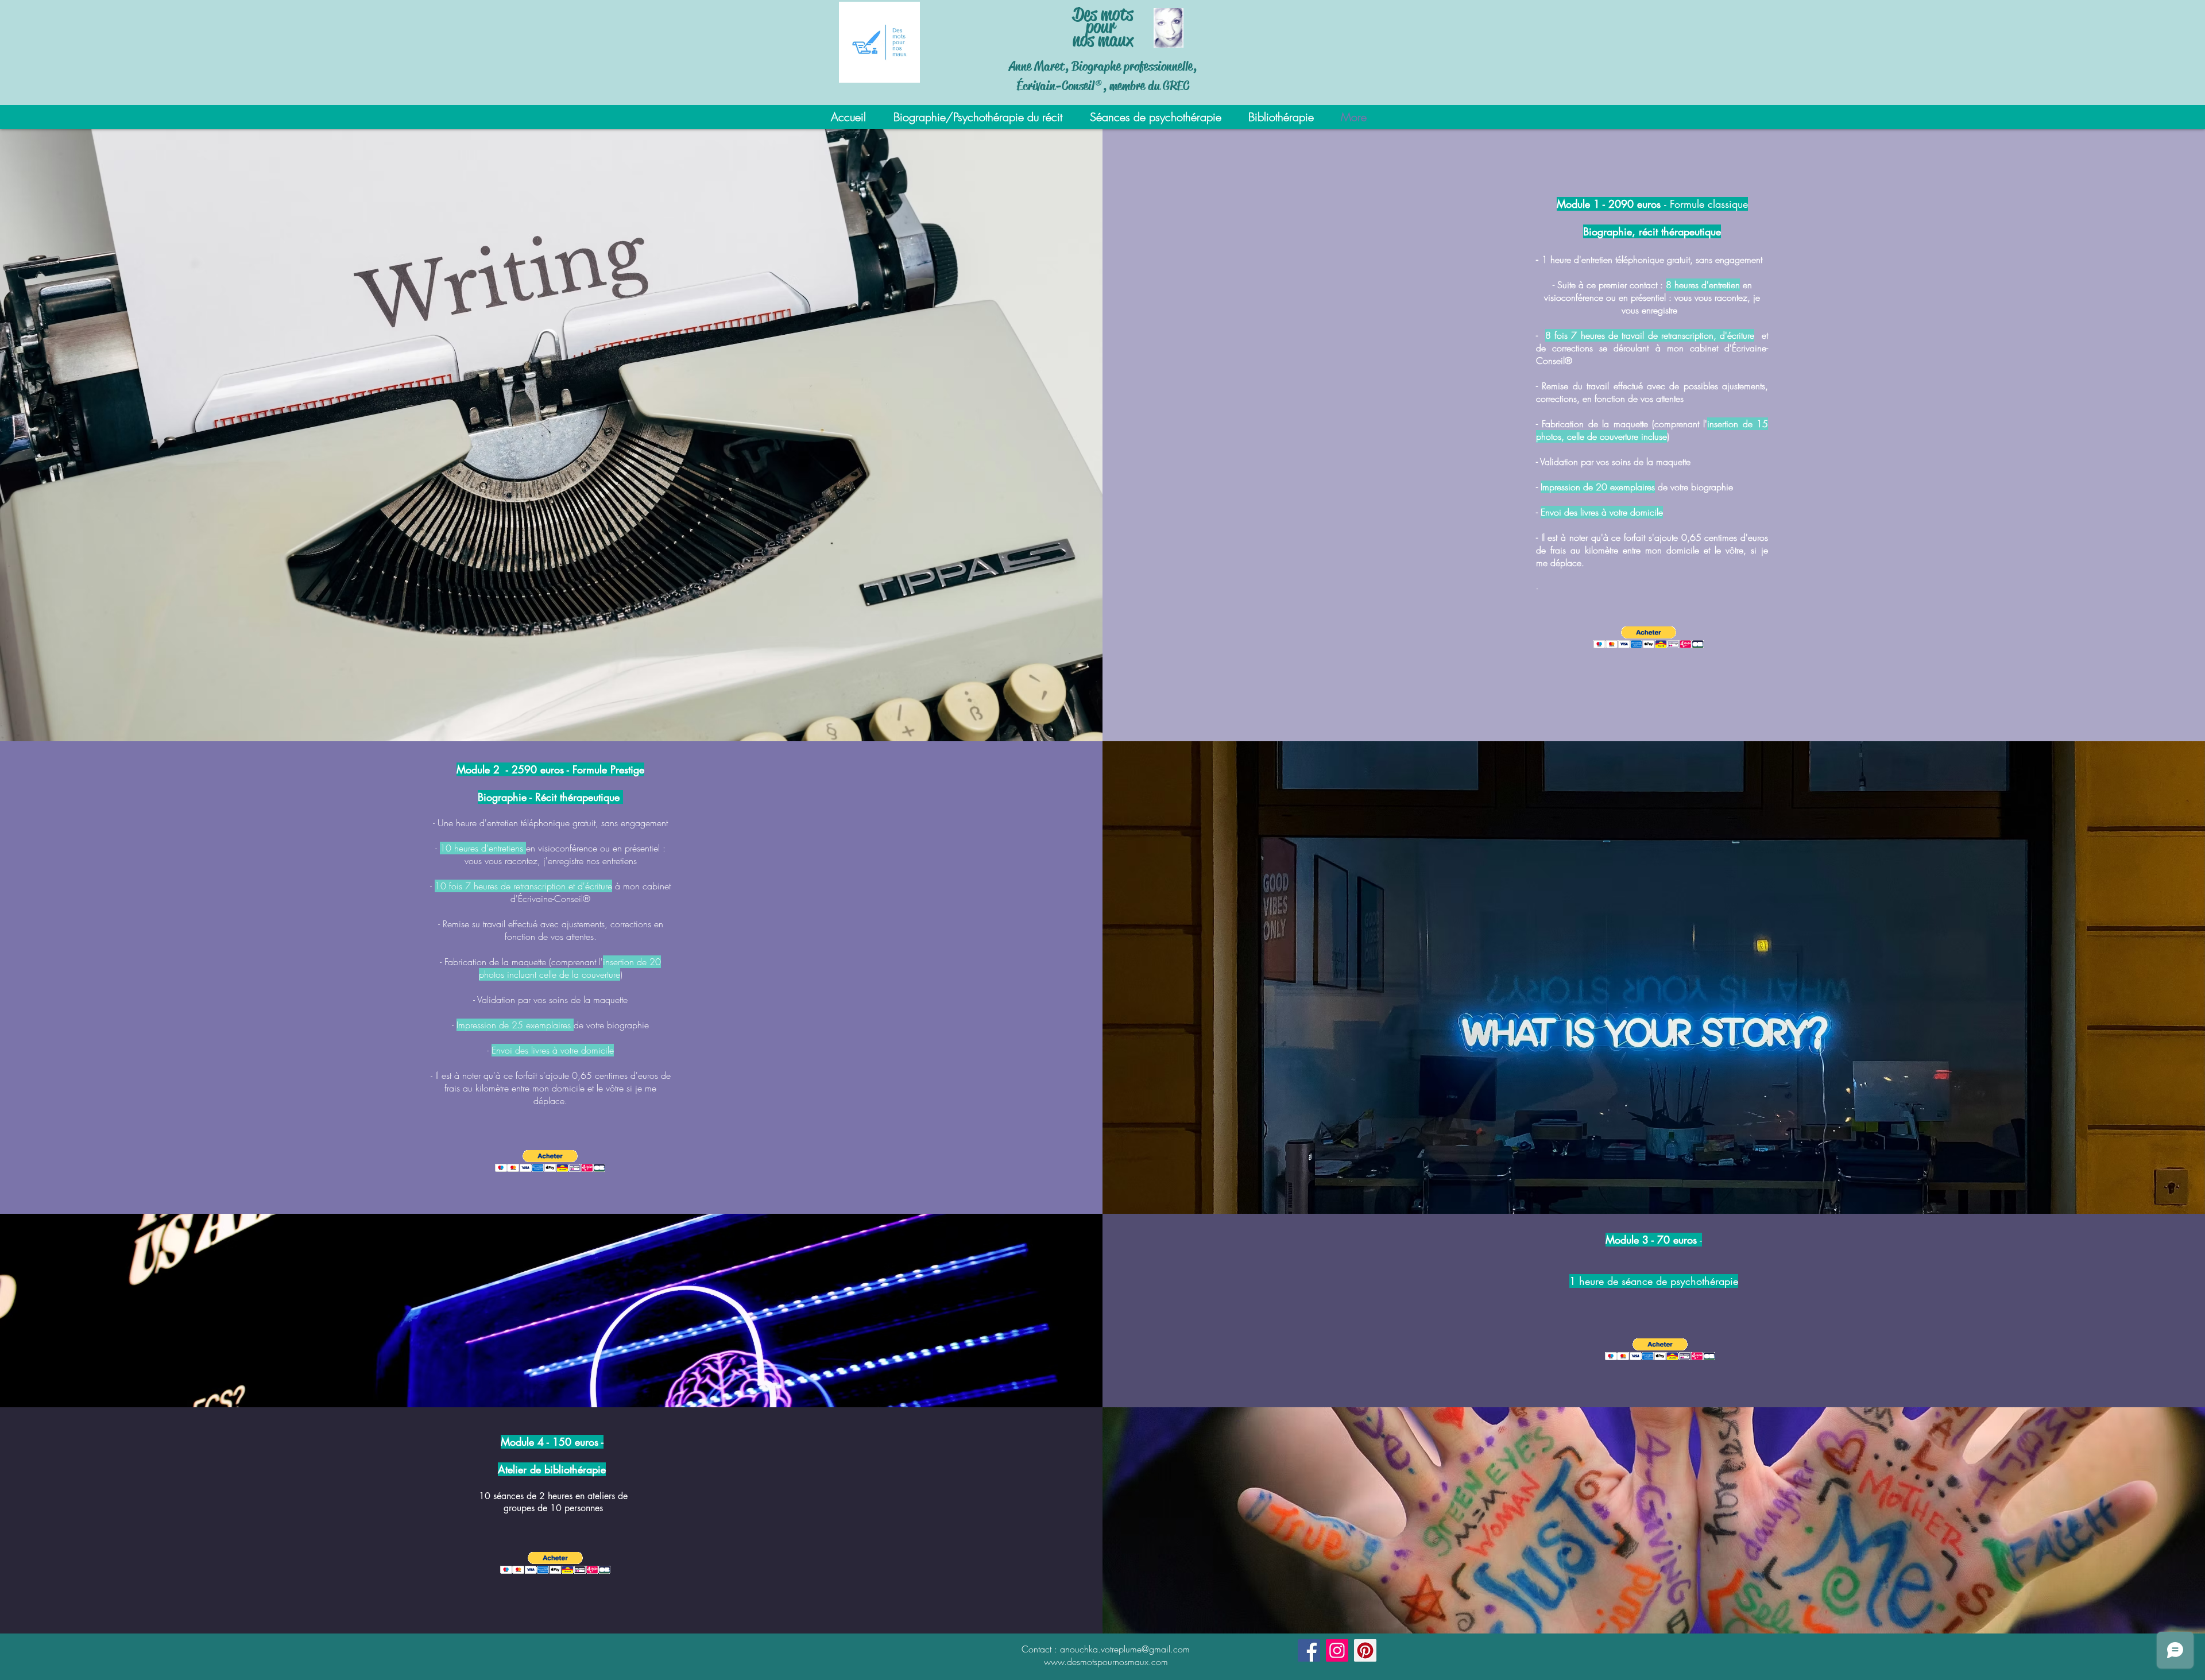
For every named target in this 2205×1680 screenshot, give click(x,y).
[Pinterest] (1365, 1650)
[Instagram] (1337, 1650)
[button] (1649, 638)
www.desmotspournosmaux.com (1106, 1662)
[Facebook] (1309, 1650)
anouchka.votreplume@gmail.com (1125, 1649)
